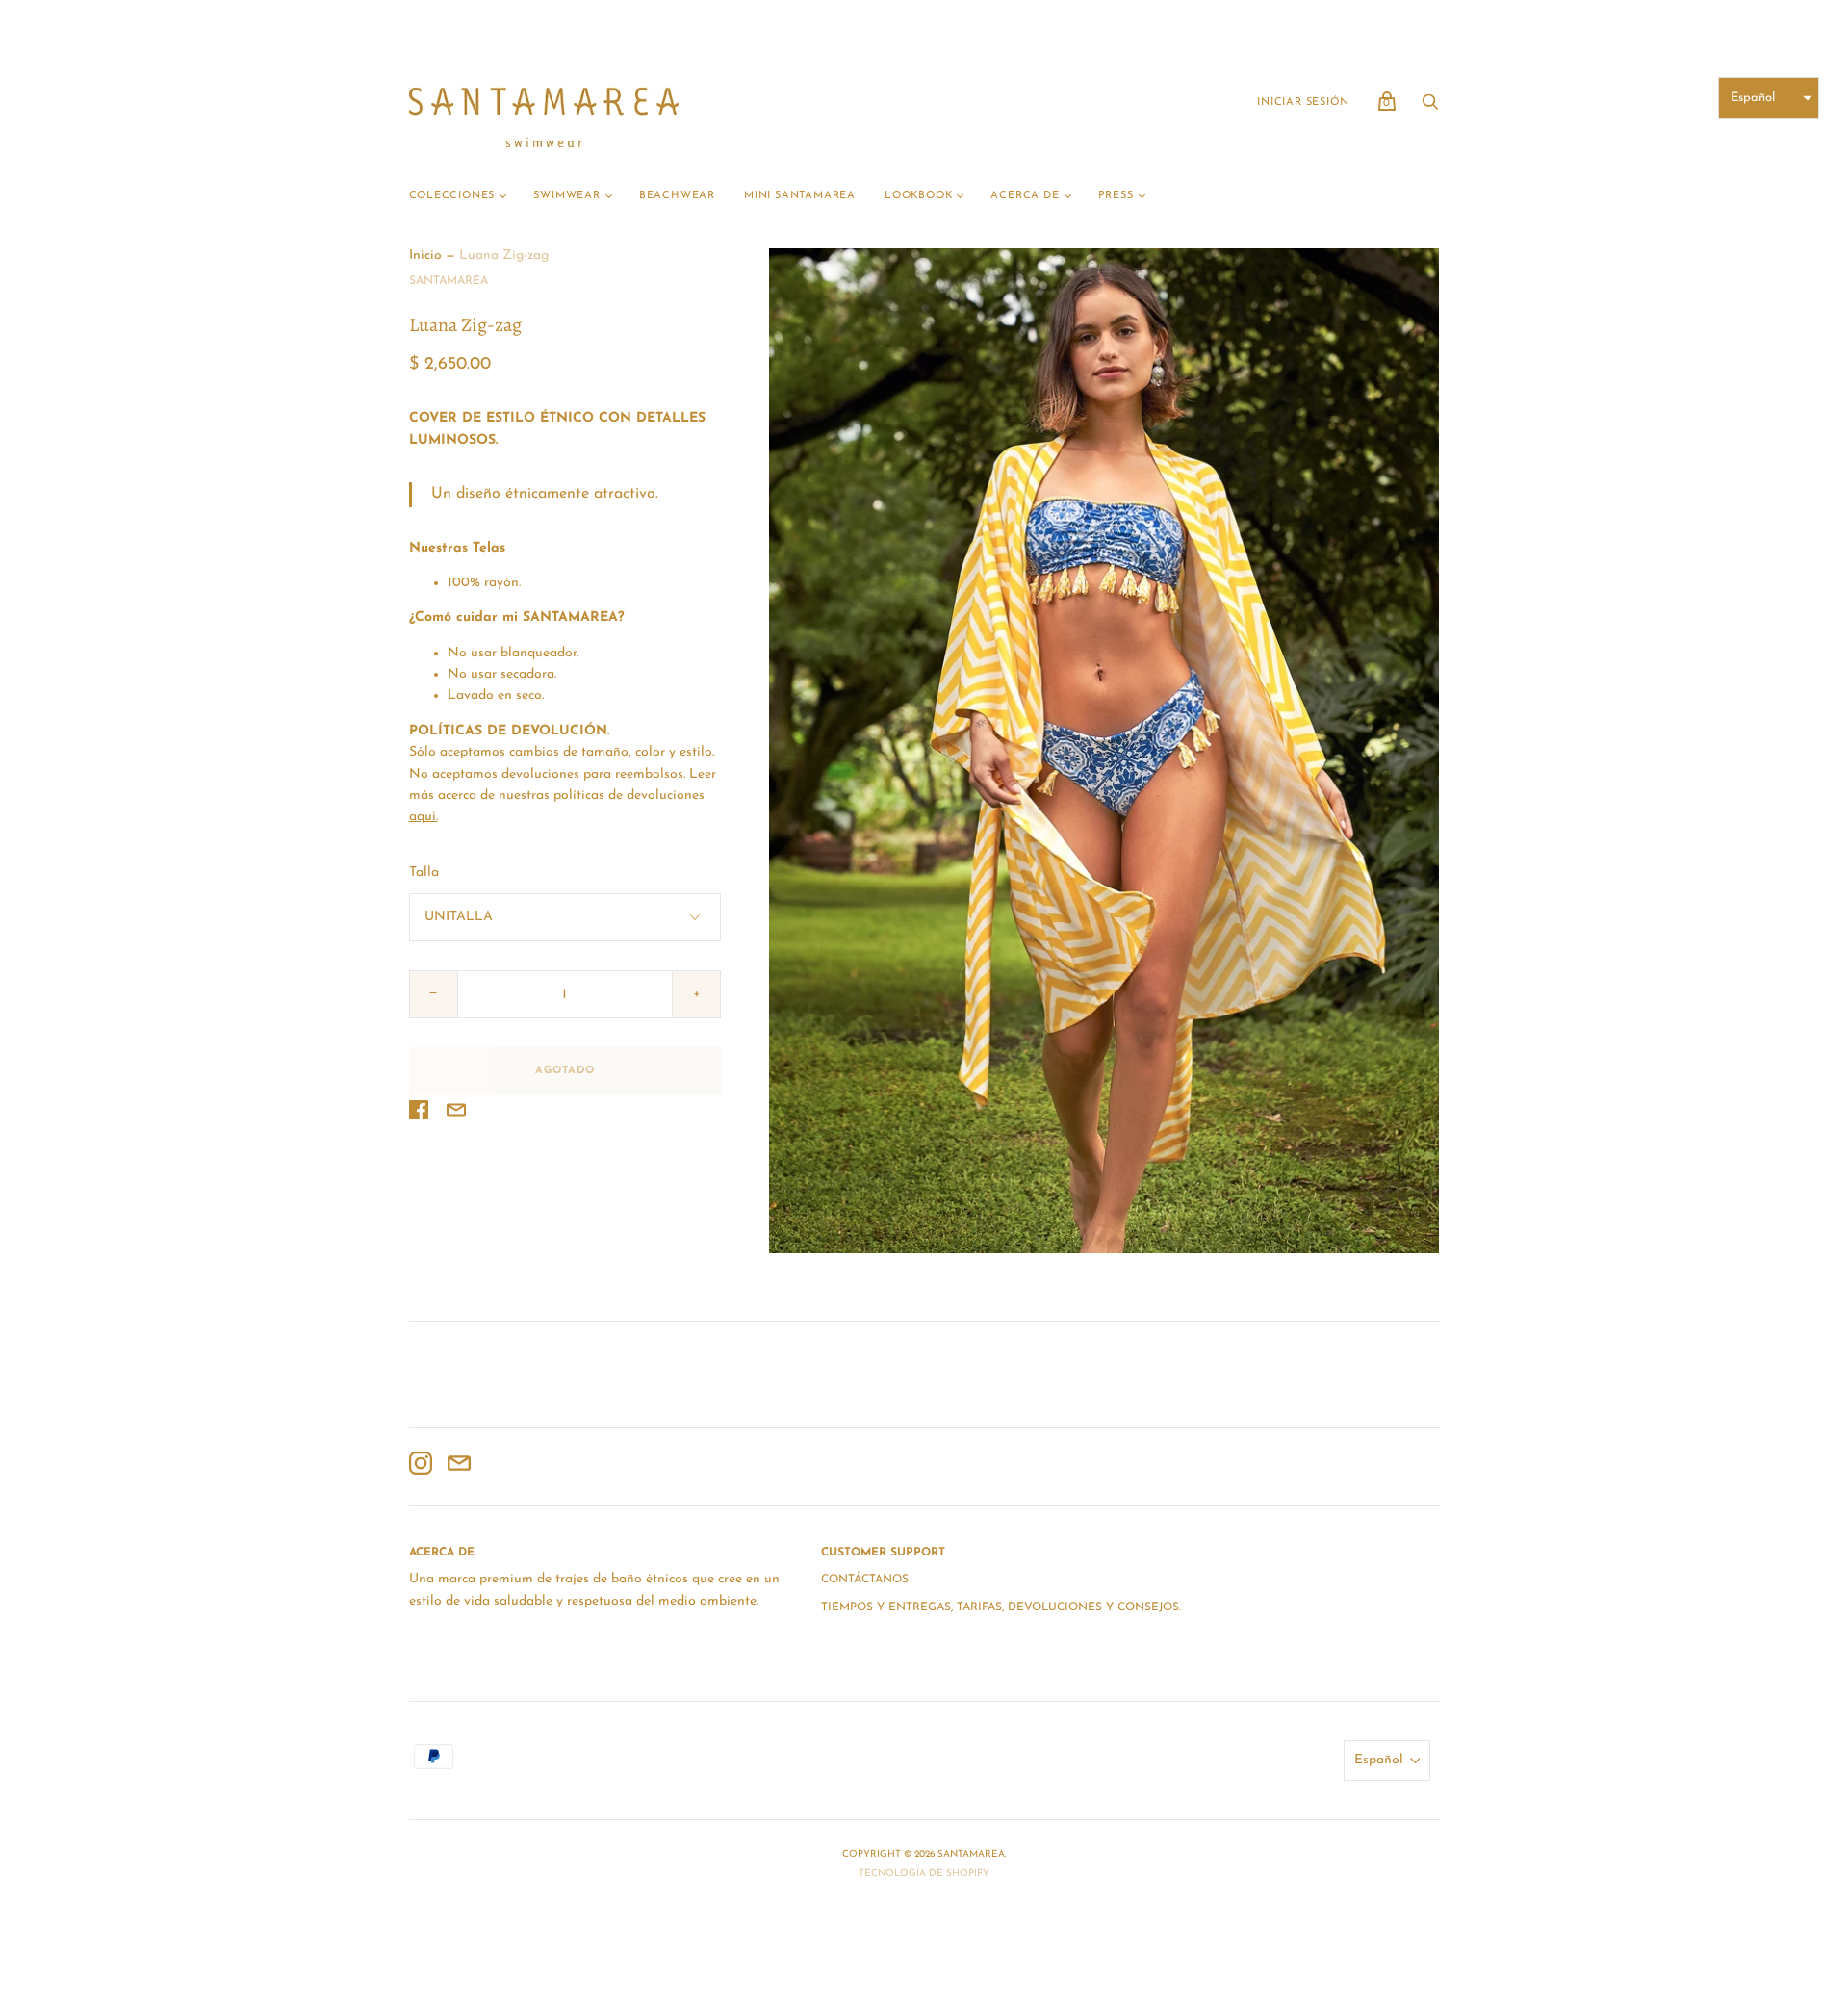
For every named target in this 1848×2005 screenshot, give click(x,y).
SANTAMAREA (449, 281)
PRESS (1116, 196)
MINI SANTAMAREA (800, 196)
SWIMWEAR (566, 196)
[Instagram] (421, 1467)
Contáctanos (865, 1580)
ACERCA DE (1025, 196)
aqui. (423, 817)
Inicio (425, 256)
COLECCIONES (452, 196)
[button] (1769, 98)
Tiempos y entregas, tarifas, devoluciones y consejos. (1001, 1607)
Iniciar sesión (1303, 103)
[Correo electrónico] (459, 1467)
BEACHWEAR (677, 196)
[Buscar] (1430, 108)
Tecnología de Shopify (924, 1874)
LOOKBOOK (918, 196)
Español (1379, 1760)
